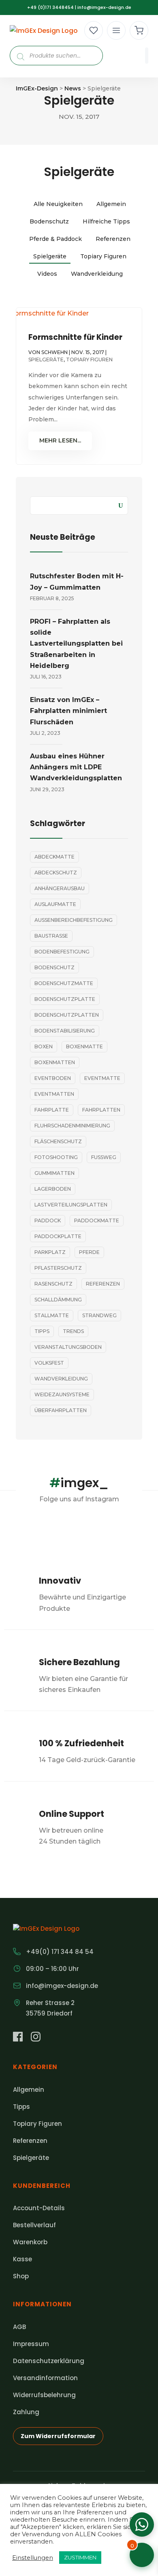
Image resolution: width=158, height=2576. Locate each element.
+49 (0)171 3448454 (50, 7)
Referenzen (113, 239)
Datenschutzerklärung (49, 2361)
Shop (21, 2276)
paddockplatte (58, 1236)
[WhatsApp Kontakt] (142, 2524)
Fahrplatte (52, 1110)
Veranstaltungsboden (68, 1347)
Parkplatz (50, 1252)
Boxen (44, 1046)
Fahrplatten (101, 1110)
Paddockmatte (97, 1220)
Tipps (42, 1331)
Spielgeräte (50, 256)
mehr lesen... (60, 440)
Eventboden (53, 1078)
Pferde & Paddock (56, 239)
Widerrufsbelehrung (44, 2395)
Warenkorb (30, 2242)
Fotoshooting (56, 1157)
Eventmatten (54, 1094)
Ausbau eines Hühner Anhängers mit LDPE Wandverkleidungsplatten (76, 767)
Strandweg (99, 1315)
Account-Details (39, 2208)
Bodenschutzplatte (65, 999)
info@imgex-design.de (104, 7)
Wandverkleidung (97, 274)
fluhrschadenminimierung (72, 1126)
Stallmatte (52, 1315)
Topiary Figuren (103, 256)
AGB (19, 2327)
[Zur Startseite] (44, 31)
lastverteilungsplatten (71, 1205)
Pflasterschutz (58, 1268)
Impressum (31, 2344)
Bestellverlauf (34, 2225)
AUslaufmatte (55, 904)
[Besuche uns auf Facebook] (18, 2038)
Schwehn (54, 352)
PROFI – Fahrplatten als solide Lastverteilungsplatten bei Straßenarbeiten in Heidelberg (76, 644)
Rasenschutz (53, 1284)
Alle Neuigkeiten (58, 204)
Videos (47, 274)
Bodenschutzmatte (64, 983)
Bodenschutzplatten (67, 1015)
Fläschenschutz (58, 1141)
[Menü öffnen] (116, 30)
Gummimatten (54, 1173)
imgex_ (79, 1483)
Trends (73, 1331)
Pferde (89, 1252)
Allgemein (111, 204)
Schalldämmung (58, 1300)
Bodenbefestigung (62, 952)
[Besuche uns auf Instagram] (36, 2038)
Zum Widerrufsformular (58, 2436)
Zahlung (26, 2412)
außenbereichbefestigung (74, 920)
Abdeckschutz (56, 873)
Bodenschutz (49, 221)
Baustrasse (51, 936)
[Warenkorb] (139, 30)
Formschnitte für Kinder (75, 337)
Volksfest (49, 1363)
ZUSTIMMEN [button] (80, 2557)
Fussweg (104, 1157)
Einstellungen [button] (33, 2558)
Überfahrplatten (61, 1410)
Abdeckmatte (54, 857)
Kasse (22, 2259)
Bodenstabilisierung (65, 1031)
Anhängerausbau (60, 888)
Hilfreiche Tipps (106, 221)
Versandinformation (45, 2378)
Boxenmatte (84, 1046)
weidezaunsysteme (62, 1394)
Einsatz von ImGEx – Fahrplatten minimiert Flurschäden (68, 711)
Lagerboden (53, 1189)
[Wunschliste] (94, 30)
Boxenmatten (55, 1062)
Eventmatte (102, 1078)
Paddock (48, 1220)
